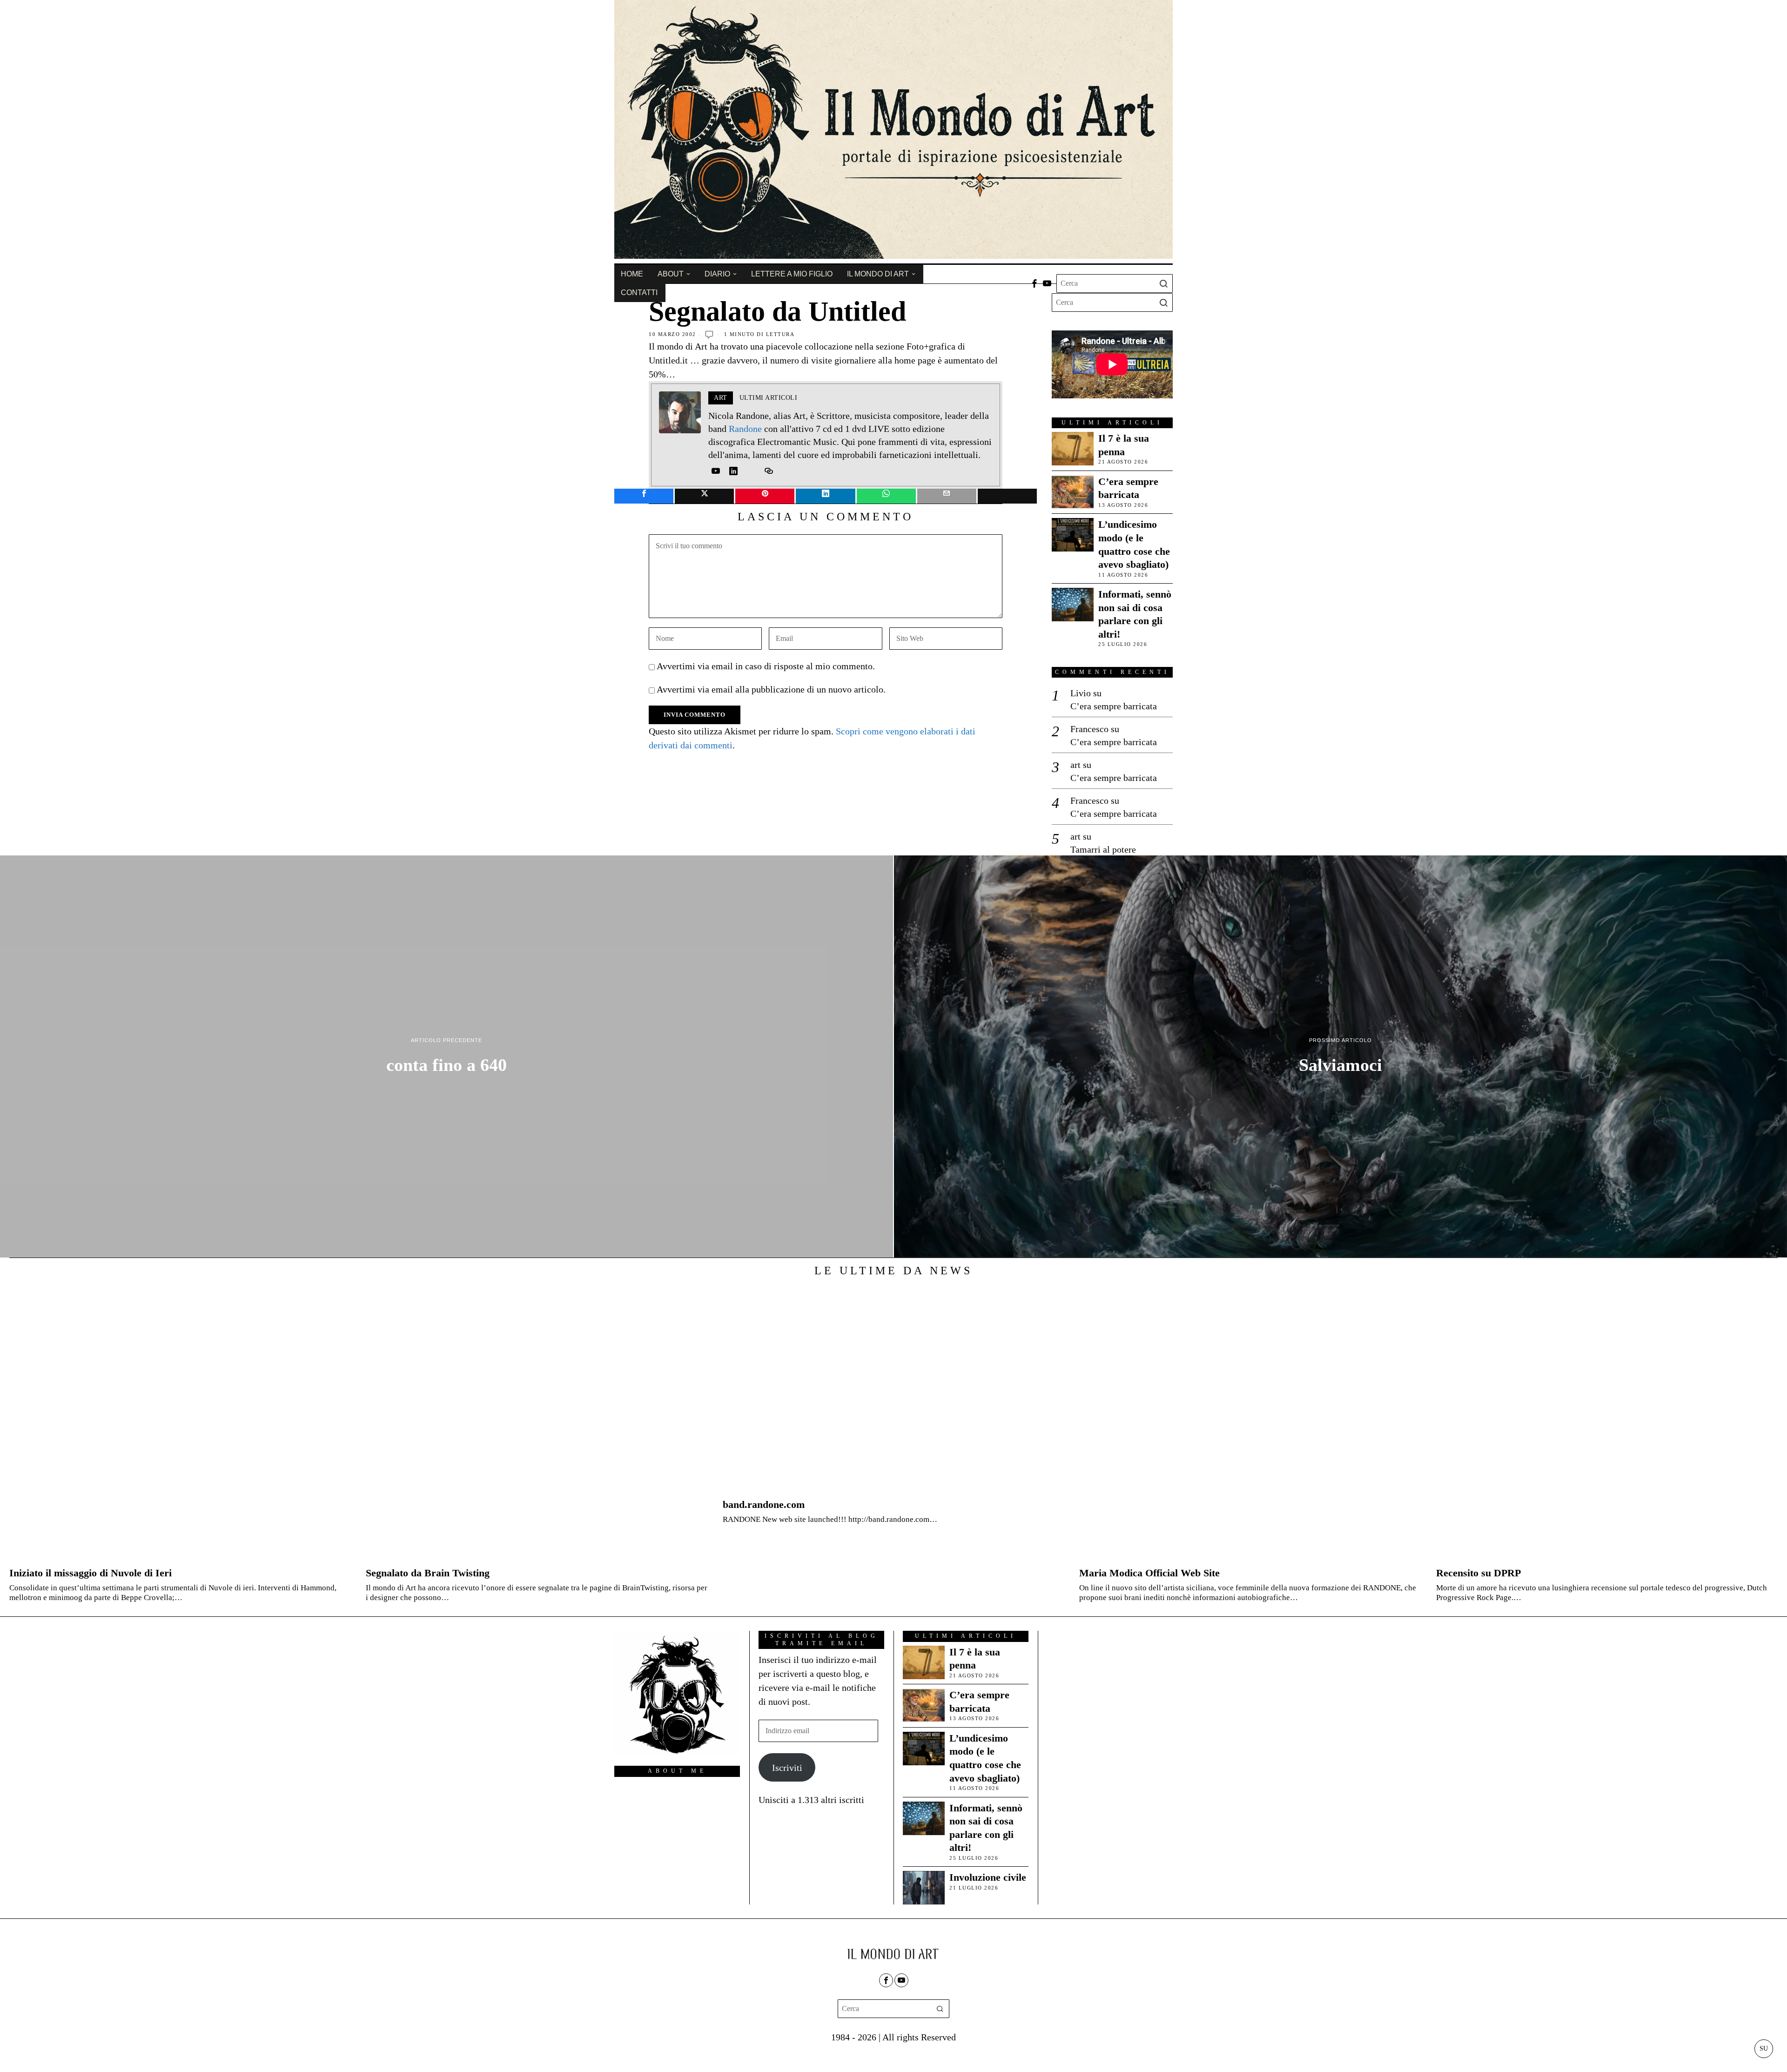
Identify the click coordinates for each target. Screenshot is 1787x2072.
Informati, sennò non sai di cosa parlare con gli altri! (1135, 614)
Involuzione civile (988, 1877)
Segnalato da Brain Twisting (428, 1573)
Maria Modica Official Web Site (1149, 1573)
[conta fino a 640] (447, 1056)
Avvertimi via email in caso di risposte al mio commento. (766, 666)
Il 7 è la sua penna (1124, 445)
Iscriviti (787, 1768)
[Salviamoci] (1340, 1056)
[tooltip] (1035, 283)
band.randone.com (764, 1504)
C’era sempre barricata (1128, 488)
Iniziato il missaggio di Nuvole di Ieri (91, 1573)
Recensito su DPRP (1478, 1573)
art (1075, 765)
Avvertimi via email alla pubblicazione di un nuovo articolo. (771, 689)
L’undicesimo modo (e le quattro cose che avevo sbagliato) (1134, 544)
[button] (1163, 283)
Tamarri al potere (1103, 849)
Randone (745, 429)
